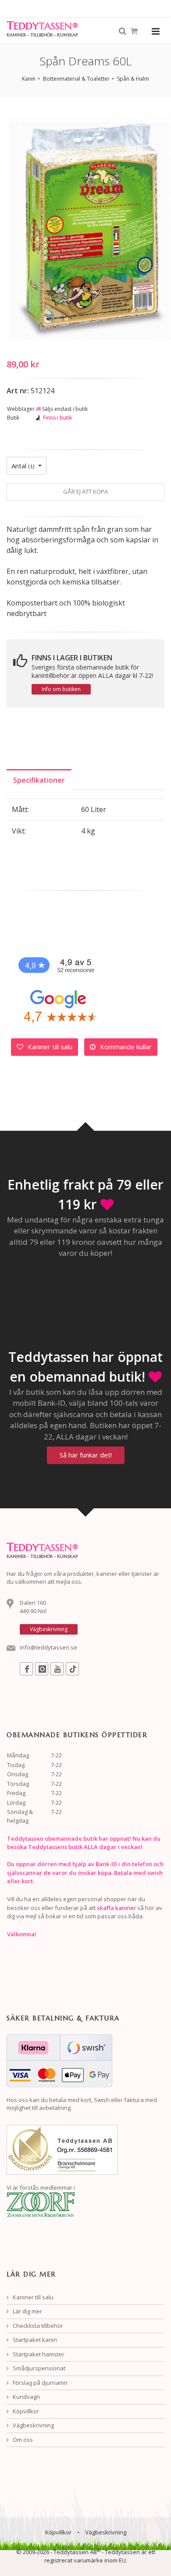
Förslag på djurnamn (39, 2383)
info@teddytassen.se (48, 1647)
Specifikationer (39, 780)
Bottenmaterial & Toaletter (76, 79)
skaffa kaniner (116, 1908)
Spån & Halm (133, 79)
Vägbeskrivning (33, 2425)
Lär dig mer (27, 2311)
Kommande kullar (125, 1047)
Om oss (22, 2440)
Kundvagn (26, 2397)
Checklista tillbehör (37, 2326)
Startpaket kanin (34, 2340)
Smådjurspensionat (38, 2368)
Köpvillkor (25, 2411)
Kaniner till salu (49, 1047)
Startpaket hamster (38, 2354)
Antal (23, 466)
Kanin (29, 79)
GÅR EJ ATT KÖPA (85, 492)
